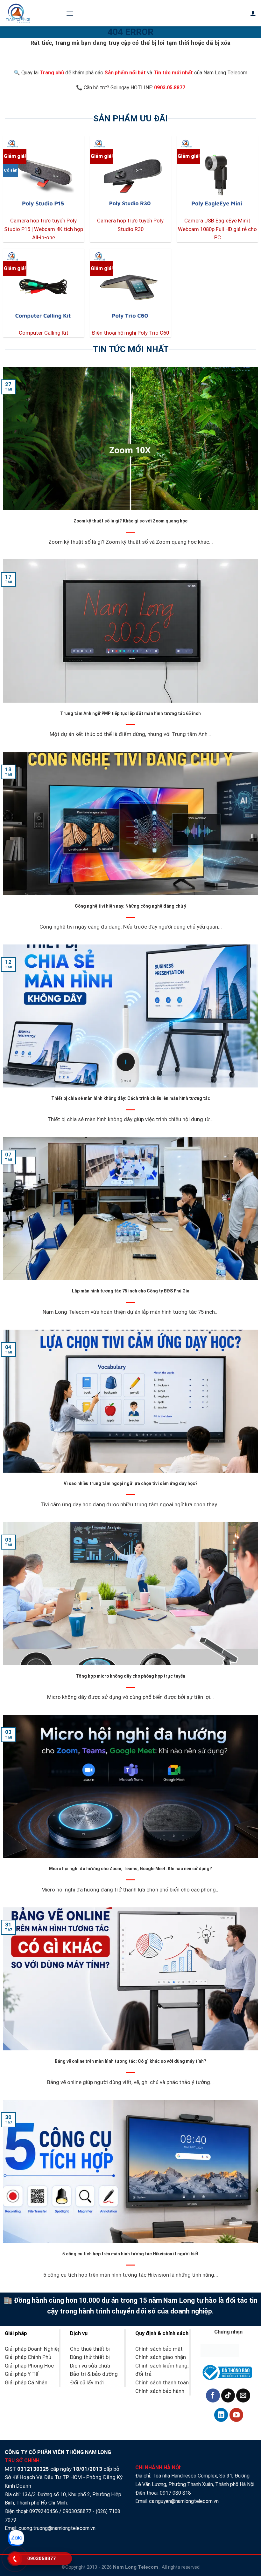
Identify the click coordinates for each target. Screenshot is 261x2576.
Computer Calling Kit (44, 333)
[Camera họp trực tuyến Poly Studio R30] (130, 176)
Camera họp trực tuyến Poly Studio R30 (130, 225)
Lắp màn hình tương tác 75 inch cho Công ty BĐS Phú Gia (131, 1291)
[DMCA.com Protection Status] (220, 2350)
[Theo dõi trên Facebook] (213, 2395)
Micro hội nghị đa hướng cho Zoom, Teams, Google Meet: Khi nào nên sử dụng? (130, 1869)
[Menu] (70, 13)
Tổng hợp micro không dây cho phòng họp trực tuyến (130, 1676)
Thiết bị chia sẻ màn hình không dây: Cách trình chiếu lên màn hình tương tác (131, 1098)
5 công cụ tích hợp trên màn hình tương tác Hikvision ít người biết (130, 2254)
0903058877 (77, 2511)
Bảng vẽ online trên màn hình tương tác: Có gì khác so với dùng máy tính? (130, 2061)
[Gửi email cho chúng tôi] (243, 2395)
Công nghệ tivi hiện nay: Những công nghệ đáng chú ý (130, 906)
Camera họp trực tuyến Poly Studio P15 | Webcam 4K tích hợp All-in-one (44, 229)
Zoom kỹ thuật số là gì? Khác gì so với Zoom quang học (130, 521)
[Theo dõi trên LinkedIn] (221, 2415)
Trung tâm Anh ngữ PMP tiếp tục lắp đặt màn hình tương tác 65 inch (130, 713)
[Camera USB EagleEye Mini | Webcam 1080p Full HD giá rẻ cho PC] (217, 176)
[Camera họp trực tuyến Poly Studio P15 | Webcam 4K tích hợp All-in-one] (44, 176)
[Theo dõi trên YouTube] (236, 2415)
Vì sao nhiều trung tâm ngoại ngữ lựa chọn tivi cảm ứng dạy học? (131, 1483)
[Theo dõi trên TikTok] (228, 2395)
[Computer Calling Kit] (44, 289)
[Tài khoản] (253, 13)
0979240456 (44, 2511)
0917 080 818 (176, 2493)
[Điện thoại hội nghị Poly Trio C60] (130, 289)
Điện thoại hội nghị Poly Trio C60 (130, 333)
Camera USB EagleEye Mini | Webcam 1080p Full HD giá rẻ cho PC (217, 229)
